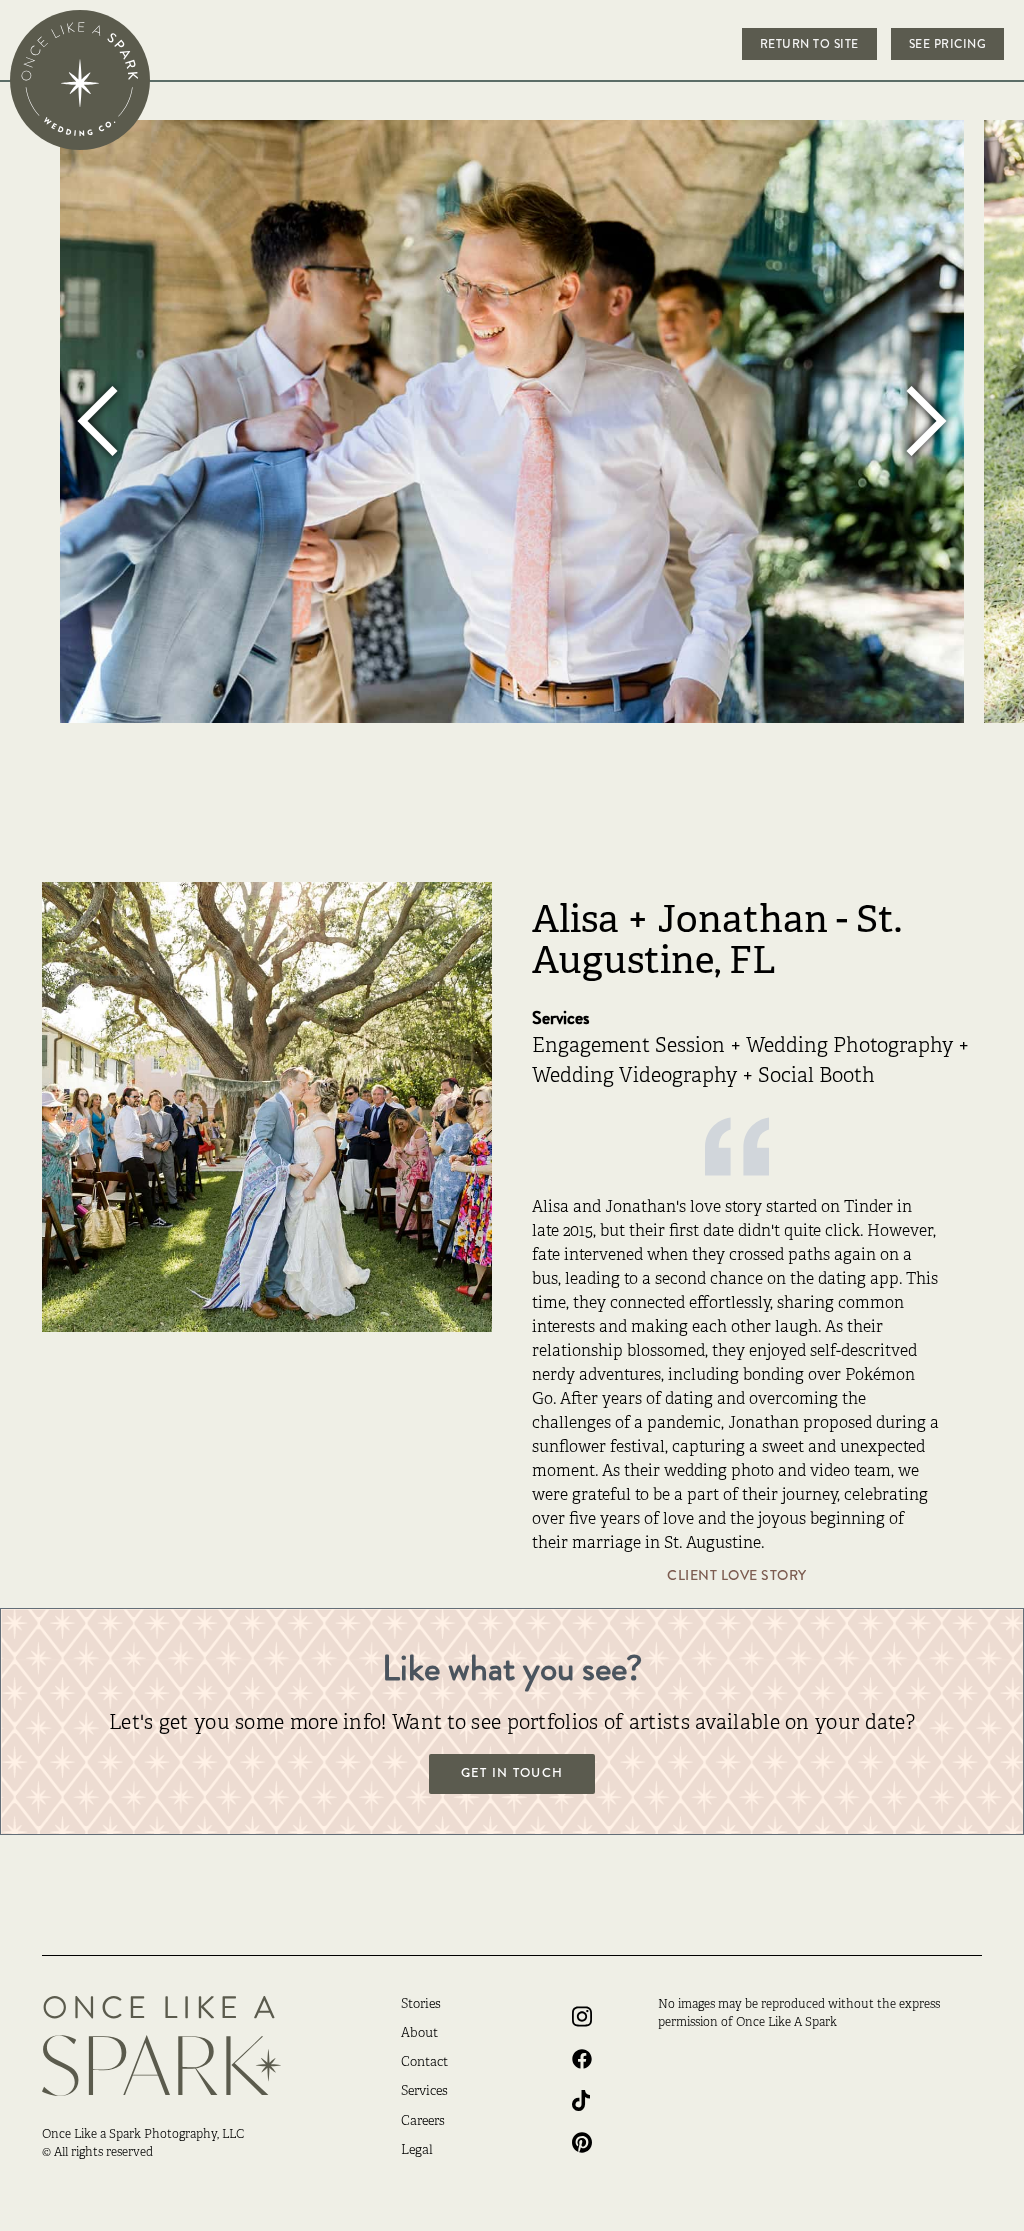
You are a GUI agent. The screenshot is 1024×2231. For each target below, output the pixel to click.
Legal (417, 2151)
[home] (80, 80)
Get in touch (512, 1773)
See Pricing (948, 44)
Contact (424, 2063)
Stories (421, 2005)
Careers (423, 2122)
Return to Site (809, 44)
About (419, 2034)
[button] (100, 421)
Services (424, 2092)
